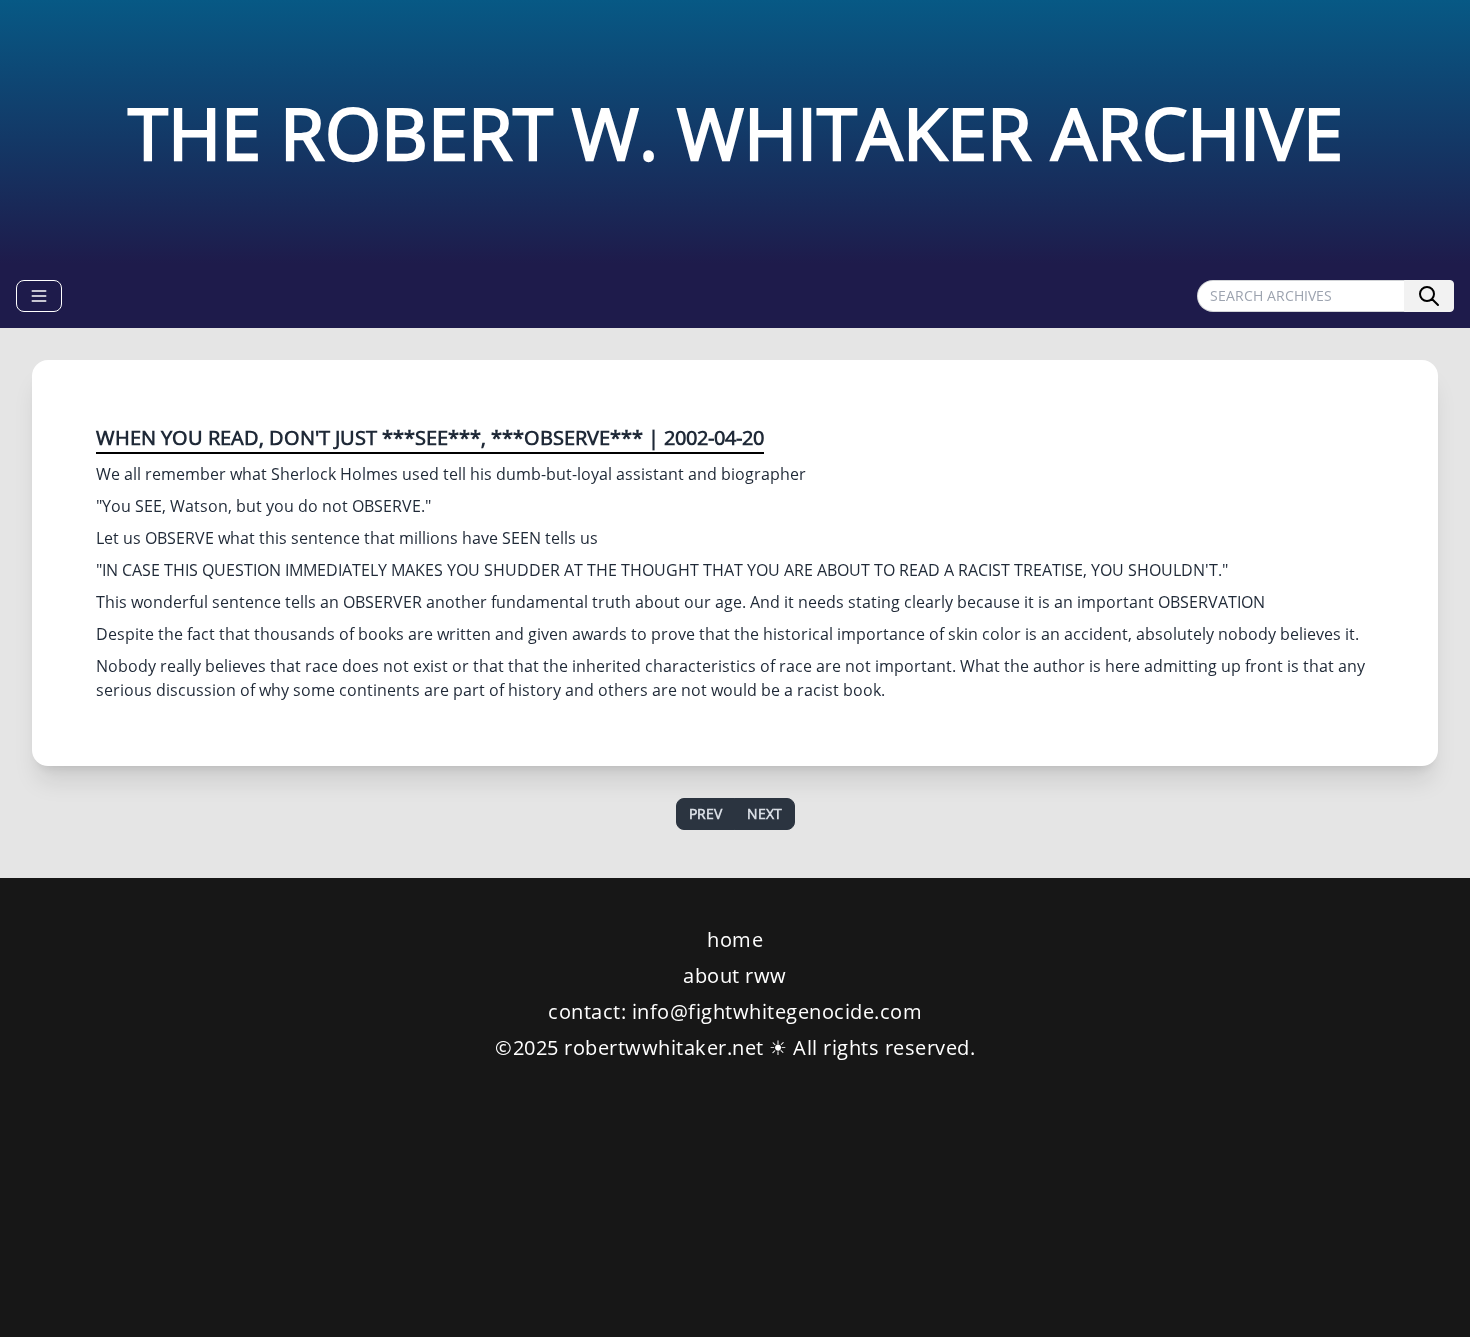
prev (705, 813)
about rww (735, 975)
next (764, 813)
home (735, 939)
